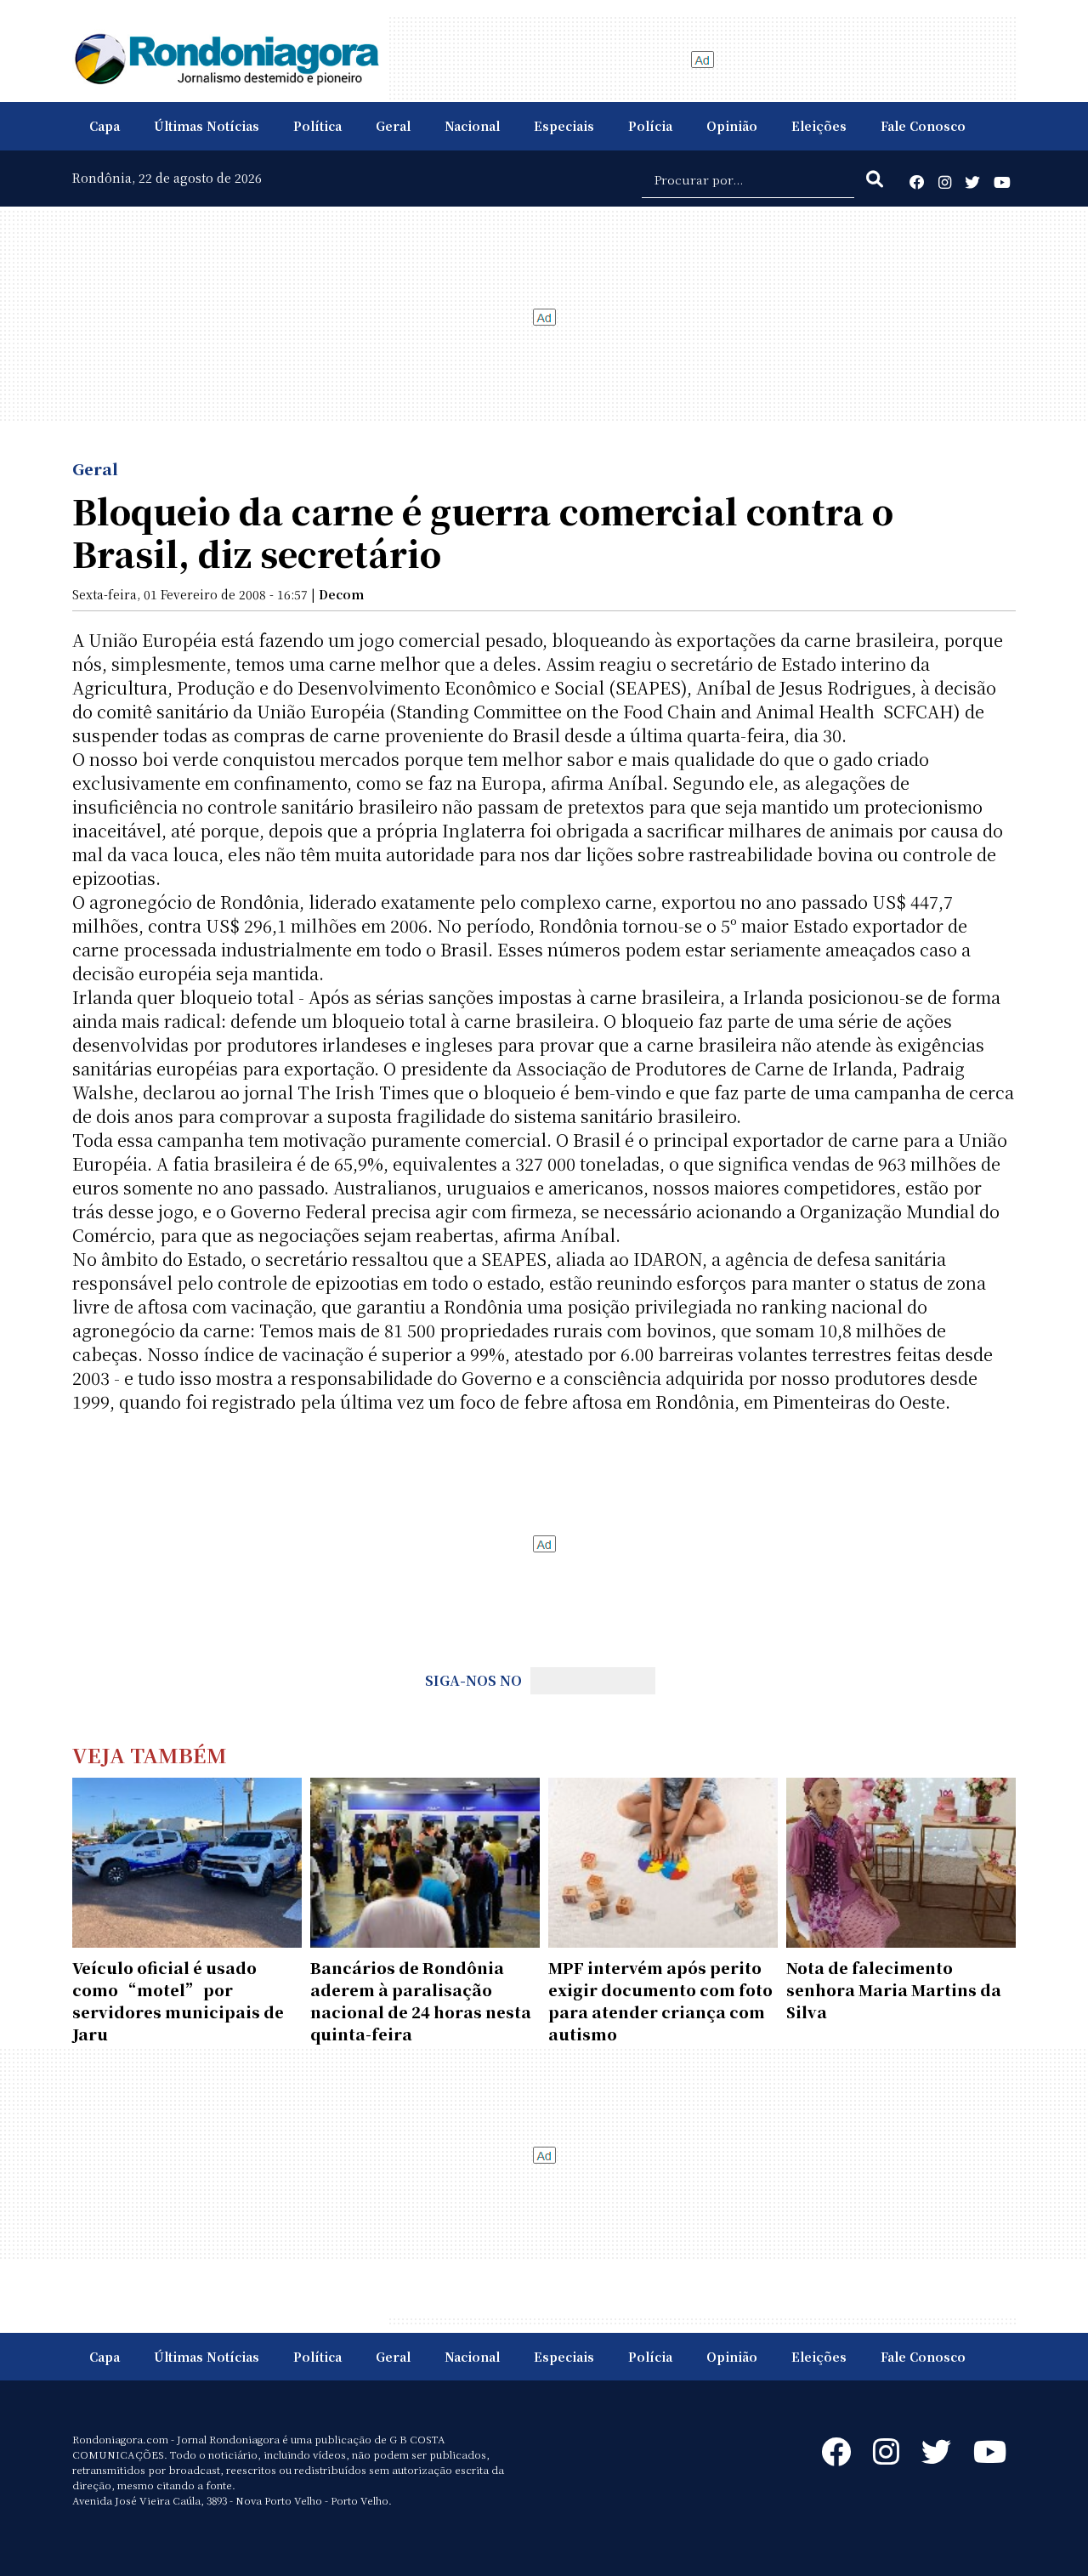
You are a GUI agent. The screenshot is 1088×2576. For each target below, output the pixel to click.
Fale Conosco (923, 126)
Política (317, 126)
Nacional (472, 126)
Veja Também (150, 1754)
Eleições (819, 126)
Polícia (650, 126)
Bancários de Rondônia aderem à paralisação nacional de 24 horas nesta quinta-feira (421, 2000)
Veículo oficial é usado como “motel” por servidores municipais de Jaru (178, 2000)
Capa (105, 126)
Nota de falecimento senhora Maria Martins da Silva (894, 1989)
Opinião (732, 126)
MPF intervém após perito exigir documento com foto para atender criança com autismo (660, 2000)
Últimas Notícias (207, 126)
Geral (393, 126)
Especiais (564, 126)
